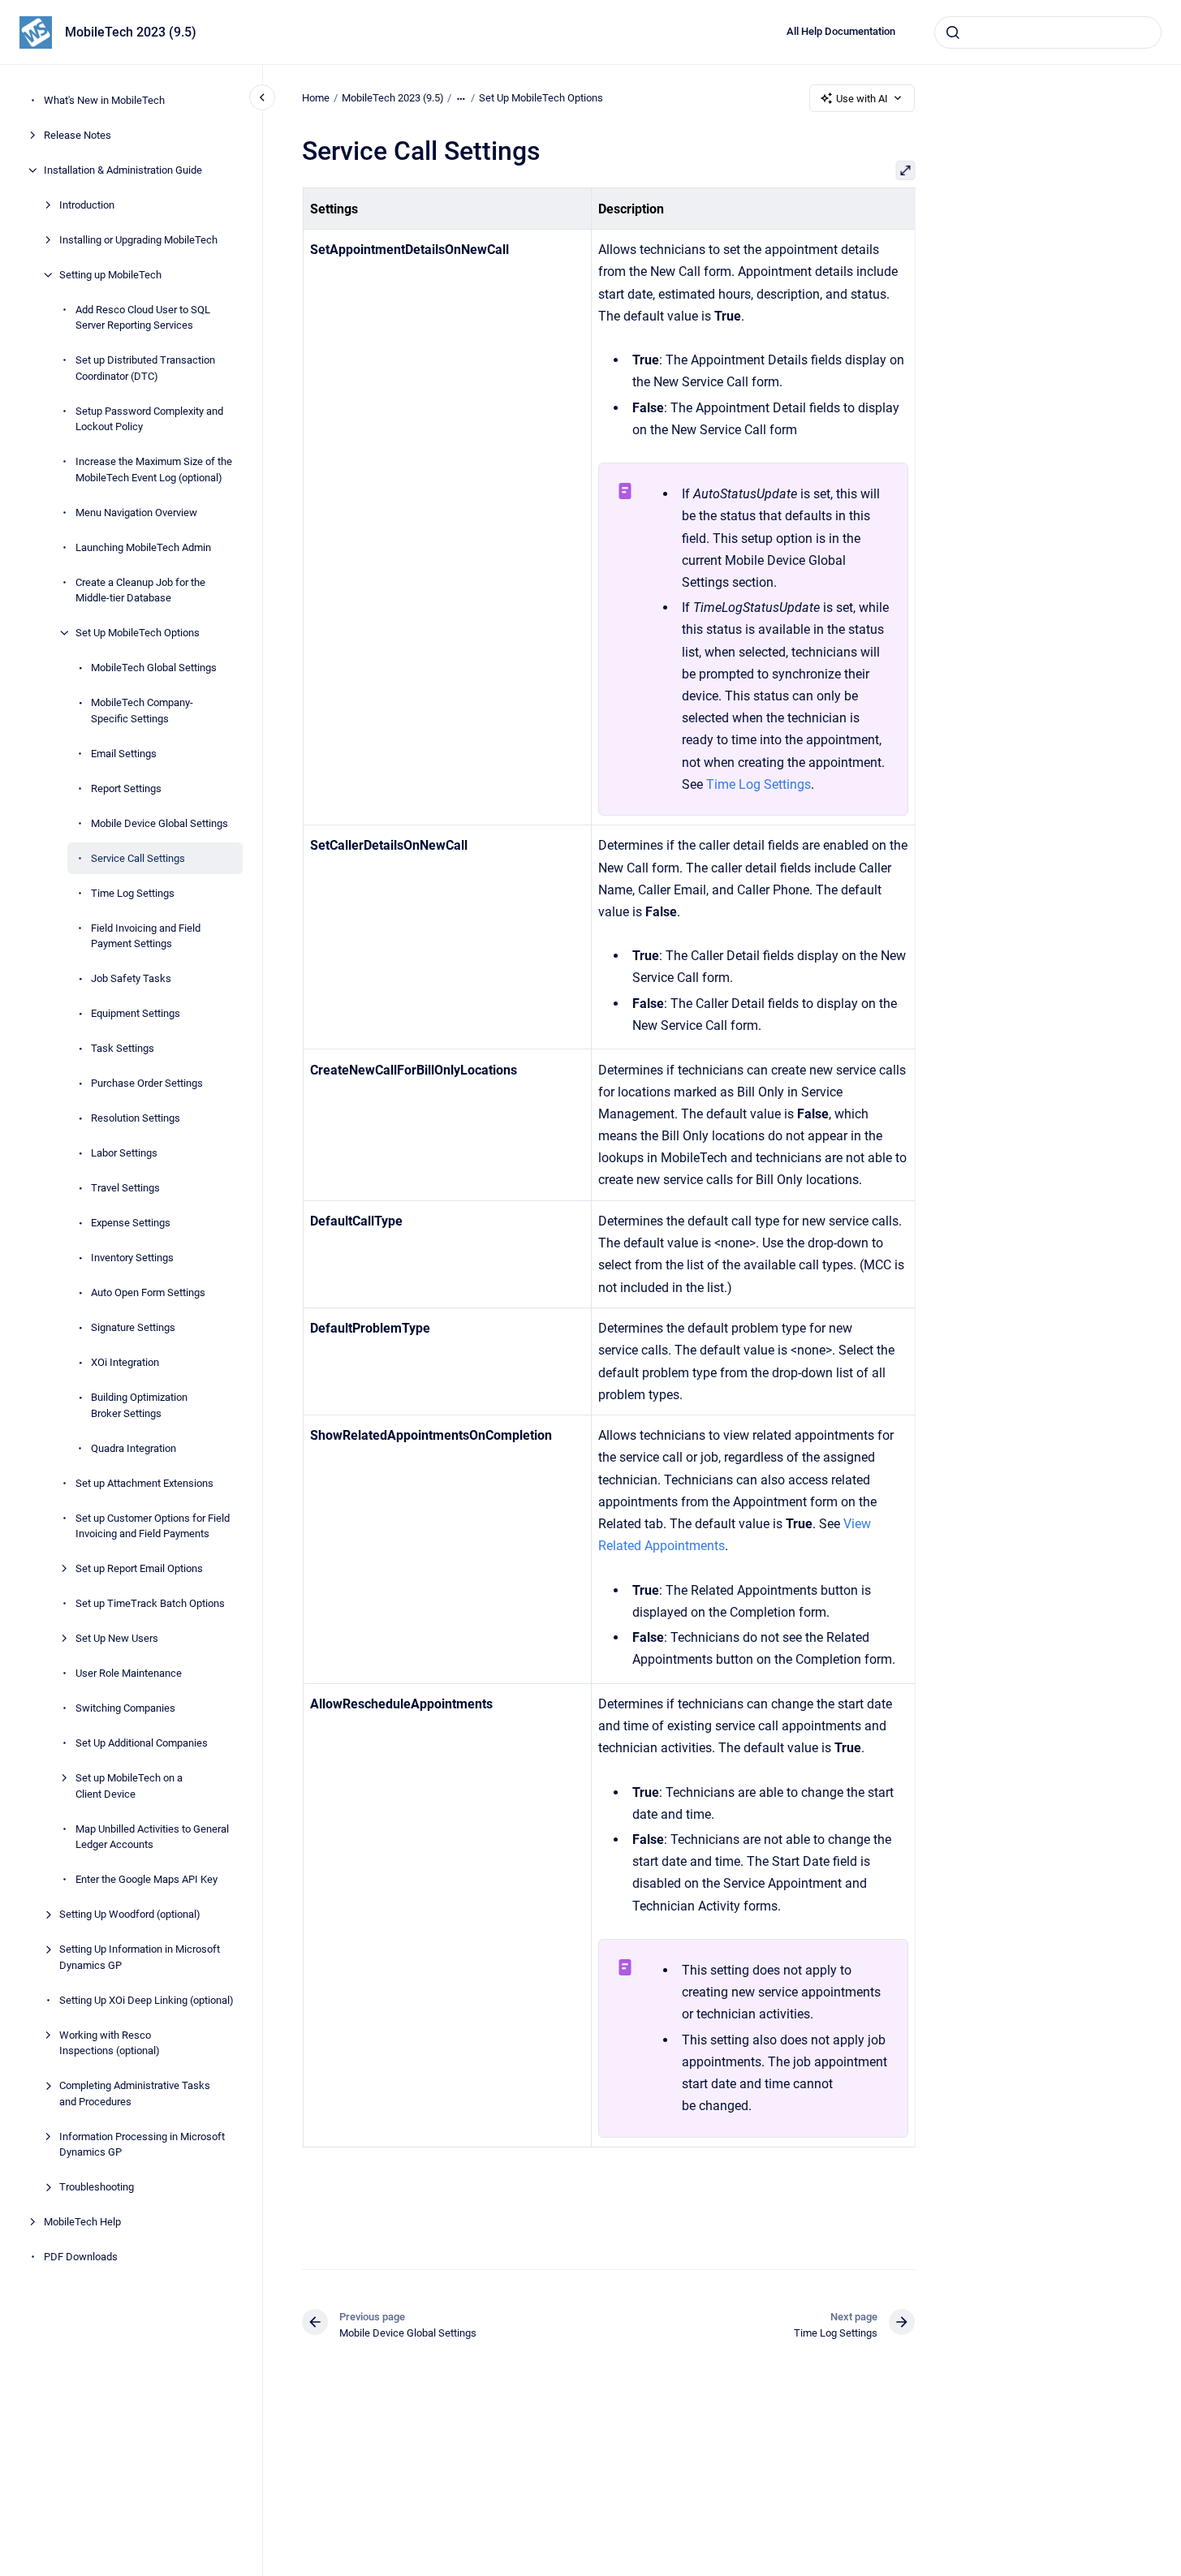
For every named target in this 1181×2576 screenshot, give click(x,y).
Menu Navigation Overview (136, 513)
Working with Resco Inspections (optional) (110, 2043)
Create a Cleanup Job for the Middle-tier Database (140, 590)
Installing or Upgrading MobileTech (138, 240)
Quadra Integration (134, 1448)
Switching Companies (125, 1708)
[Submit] (953, 32)
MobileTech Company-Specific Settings (142, 711)
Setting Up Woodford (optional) (130, 1914)
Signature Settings (133, 1327)
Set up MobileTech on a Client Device (129, 1786)
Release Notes (78, 135)
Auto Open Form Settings (148, 1292)
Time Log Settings (133, 893)
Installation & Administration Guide (123, 170)
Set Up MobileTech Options (138, 633)
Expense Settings (131, 1223)
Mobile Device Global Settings (159, 823)
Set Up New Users (117, 1638)
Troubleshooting (97, 2187)
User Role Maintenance (129, 1673)
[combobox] (1048, 32)
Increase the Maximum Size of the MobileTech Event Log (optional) (154, 470)
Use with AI (862, 99)
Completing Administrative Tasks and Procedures (135, 2094)
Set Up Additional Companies (142, 1743)
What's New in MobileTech (104, 100)
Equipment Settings (136, 1013)
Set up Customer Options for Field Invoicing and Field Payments (153, 1526)
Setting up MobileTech (110, 275)
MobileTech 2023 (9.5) (131, 32)
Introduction (87, 205)
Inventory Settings (132, 1258)
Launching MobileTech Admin (143, 547)
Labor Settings (124, 1153)
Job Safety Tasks (131, 978)
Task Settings (123, 1048)
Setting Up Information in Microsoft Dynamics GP (140, 1957)
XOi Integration (125, 1362)
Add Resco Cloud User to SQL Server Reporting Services (143, 318)
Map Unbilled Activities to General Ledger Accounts (152, 1837)
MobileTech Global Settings (154, 668)
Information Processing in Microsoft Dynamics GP (142, 2145)
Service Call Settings (138, 858)
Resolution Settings (136, 1118)
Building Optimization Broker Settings (139, 1405)
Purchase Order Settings (147, 1083)
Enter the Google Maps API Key (147, 1879)
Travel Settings (125, 1188)
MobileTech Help (82, 2222)
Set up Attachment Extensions (144, 1483)
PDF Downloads (81, 2257)
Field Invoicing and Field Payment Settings (146, 936)
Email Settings (124, 754)
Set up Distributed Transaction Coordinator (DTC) (145, 368)
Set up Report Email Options (139, 1568)
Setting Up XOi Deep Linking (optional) (147, 2000)
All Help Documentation (841, 31)
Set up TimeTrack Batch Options (150, 1603)
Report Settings (126, 788)
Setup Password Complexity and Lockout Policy (149, 419)
